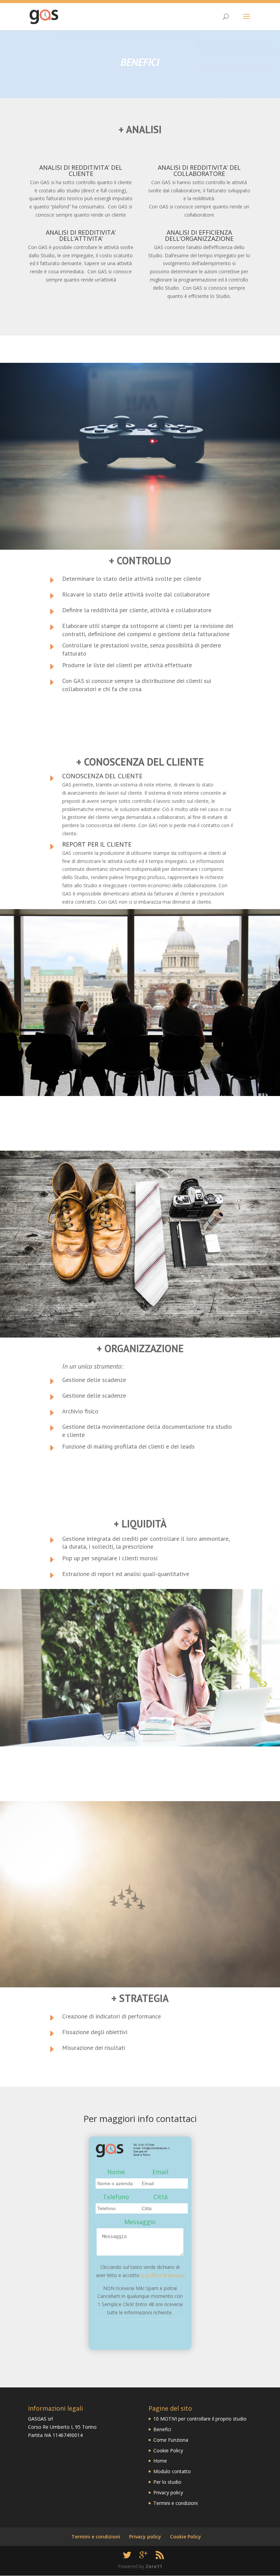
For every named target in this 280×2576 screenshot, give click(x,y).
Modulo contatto (172, 2471)
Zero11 (154, 2566)
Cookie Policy (168, 2450)
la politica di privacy (162, 2275)
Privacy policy (168, 2492)
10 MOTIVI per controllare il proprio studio (200, 2419)
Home (160, 2461)
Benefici (162, 2429)
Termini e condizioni (176, 2503)
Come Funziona (171, 2440)
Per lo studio (167, 2482)
